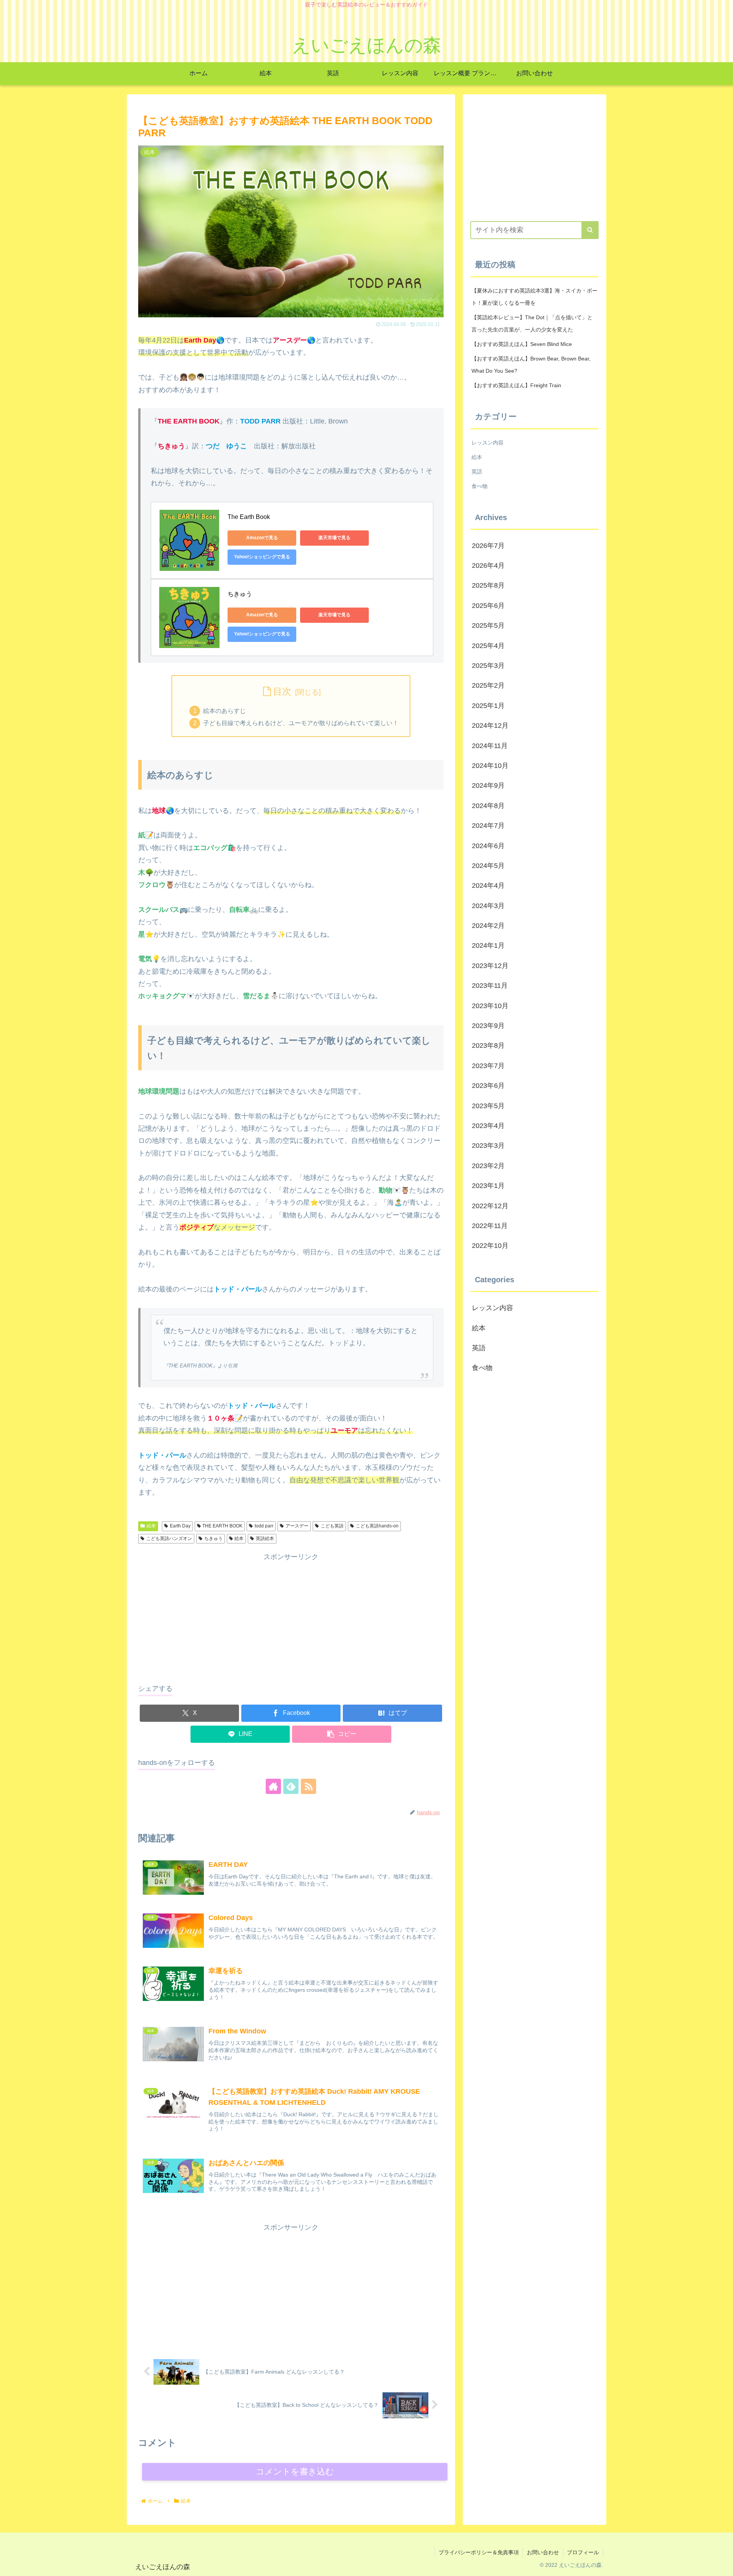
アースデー (297, 1526)
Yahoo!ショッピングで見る (262, 557)
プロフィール (583, 2552)
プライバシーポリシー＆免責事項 (479, 2552)
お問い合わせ (543, 2552)
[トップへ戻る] (722, 2565)
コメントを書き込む (295, 2472)
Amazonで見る (262, 538)
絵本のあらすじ (224, 711)
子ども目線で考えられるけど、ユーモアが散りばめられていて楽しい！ (301, 723)
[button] (342, 1734)
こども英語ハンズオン (169, 1538)
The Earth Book (249, 517)
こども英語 (332, 1526)
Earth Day (180, 1526)
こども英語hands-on (377, 1526)
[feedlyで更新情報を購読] (291, 1786)
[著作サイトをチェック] (273, 1786)
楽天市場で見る (334, 538)
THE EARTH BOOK (222, 1526)
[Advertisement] (291, 1617)
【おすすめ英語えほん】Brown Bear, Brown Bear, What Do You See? (531, 365)
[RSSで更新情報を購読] (308, 1786)
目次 (282, 691)
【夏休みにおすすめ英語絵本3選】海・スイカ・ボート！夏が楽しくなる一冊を (534, 297)
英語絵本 (265, 1538)
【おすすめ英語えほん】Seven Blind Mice (522, 344)
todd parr (264, 1526)
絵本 (151, 1526)
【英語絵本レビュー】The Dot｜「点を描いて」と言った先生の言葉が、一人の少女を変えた (532, 323)
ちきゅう (240, 594)
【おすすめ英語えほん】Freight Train (516, 385)
